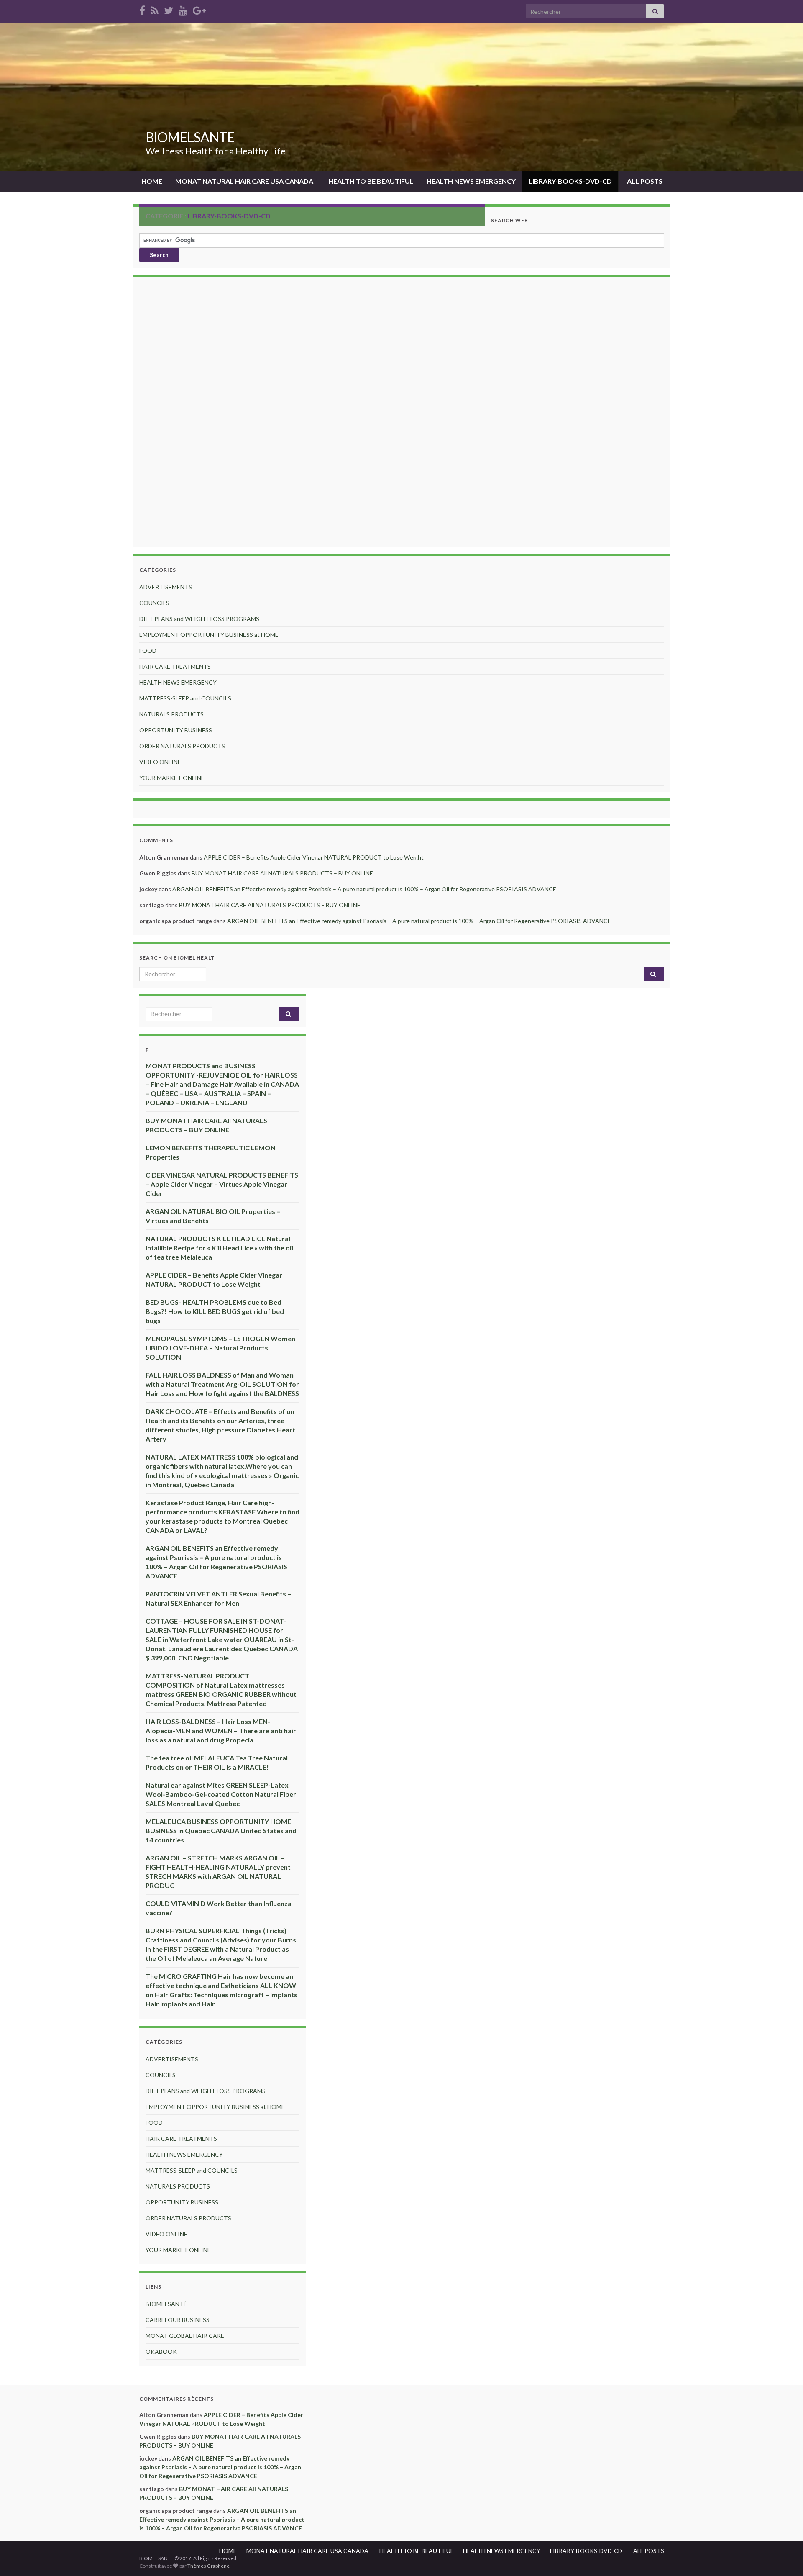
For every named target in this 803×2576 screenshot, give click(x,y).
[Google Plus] (199, 9)
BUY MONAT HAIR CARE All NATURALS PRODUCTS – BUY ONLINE (282, 873)
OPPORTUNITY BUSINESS (176, 730)
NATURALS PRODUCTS (171, 714)
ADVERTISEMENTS (166, 587)
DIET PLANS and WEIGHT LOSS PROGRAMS (199, 619)
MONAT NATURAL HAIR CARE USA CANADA (244, 181)
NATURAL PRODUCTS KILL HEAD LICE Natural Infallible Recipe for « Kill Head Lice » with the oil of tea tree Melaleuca (219, 1248)
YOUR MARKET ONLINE (172, 778)
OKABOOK (161, 2351)
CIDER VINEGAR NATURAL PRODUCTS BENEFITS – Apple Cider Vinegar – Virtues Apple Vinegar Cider (222, 1184)
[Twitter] (169, 9)
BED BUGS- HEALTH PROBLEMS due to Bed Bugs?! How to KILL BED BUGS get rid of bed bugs (215, 1311)
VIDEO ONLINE (160, 762)
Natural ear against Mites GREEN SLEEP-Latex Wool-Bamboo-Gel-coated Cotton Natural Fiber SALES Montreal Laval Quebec (221, 1794)
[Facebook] (142, 9)
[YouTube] (183, 9)
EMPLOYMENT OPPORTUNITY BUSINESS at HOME (209, 635)
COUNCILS (154, 603)
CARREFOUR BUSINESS (178, 2320)
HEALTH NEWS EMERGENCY (471, 181)
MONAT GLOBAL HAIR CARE (185, 2336)
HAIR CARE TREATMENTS (175, 666)
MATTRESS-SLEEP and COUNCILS (185, 698)
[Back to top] (784, 2557)
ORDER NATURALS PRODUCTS (182, 746)
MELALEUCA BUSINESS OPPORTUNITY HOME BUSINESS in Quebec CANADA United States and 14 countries (221, 1831)
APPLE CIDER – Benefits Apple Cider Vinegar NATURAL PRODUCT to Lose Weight (314, 857)
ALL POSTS (644, 181)
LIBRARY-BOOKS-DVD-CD (570, 181)
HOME (151, 181)
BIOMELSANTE (190, 137)
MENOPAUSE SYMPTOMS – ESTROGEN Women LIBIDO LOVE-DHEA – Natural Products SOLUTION (220, 1348)
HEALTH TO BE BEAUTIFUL (370, 181)
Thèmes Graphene (208, 2566)
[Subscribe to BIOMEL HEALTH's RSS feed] (155, 9)
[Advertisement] (401, 413)
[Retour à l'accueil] (401, 97)
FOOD (148, 650)
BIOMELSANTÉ (166, 2304)
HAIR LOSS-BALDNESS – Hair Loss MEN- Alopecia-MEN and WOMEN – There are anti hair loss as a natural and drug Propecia (221, 1731)
